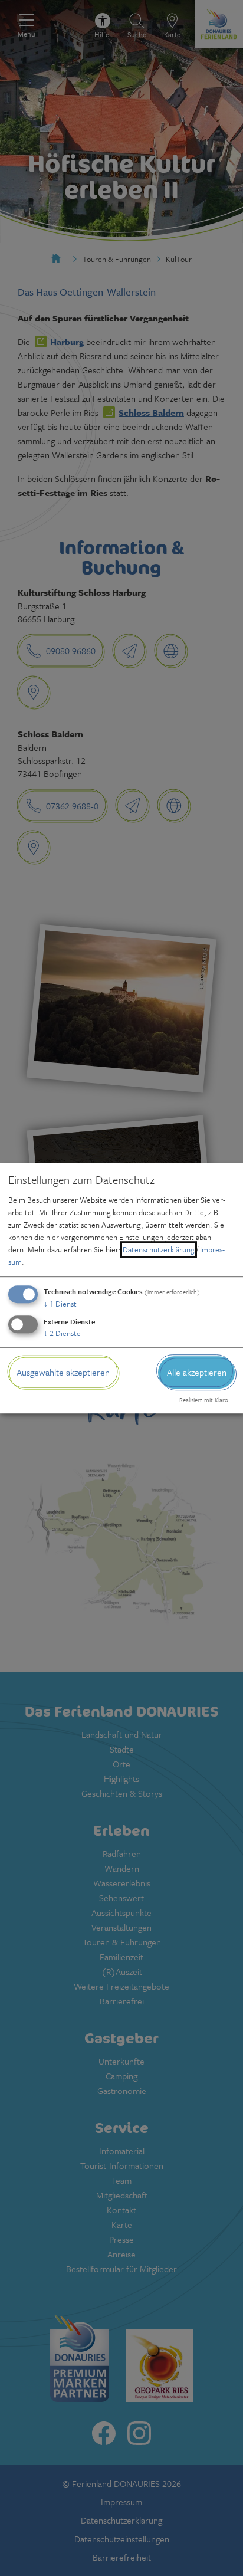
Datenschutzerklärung (159, 1249)
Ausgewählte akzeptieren (63, 1372)
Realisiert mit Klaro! (205, 1400)
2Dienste (62, 1333)
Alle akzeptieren (197, 1372)
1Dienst (60, 1304)
